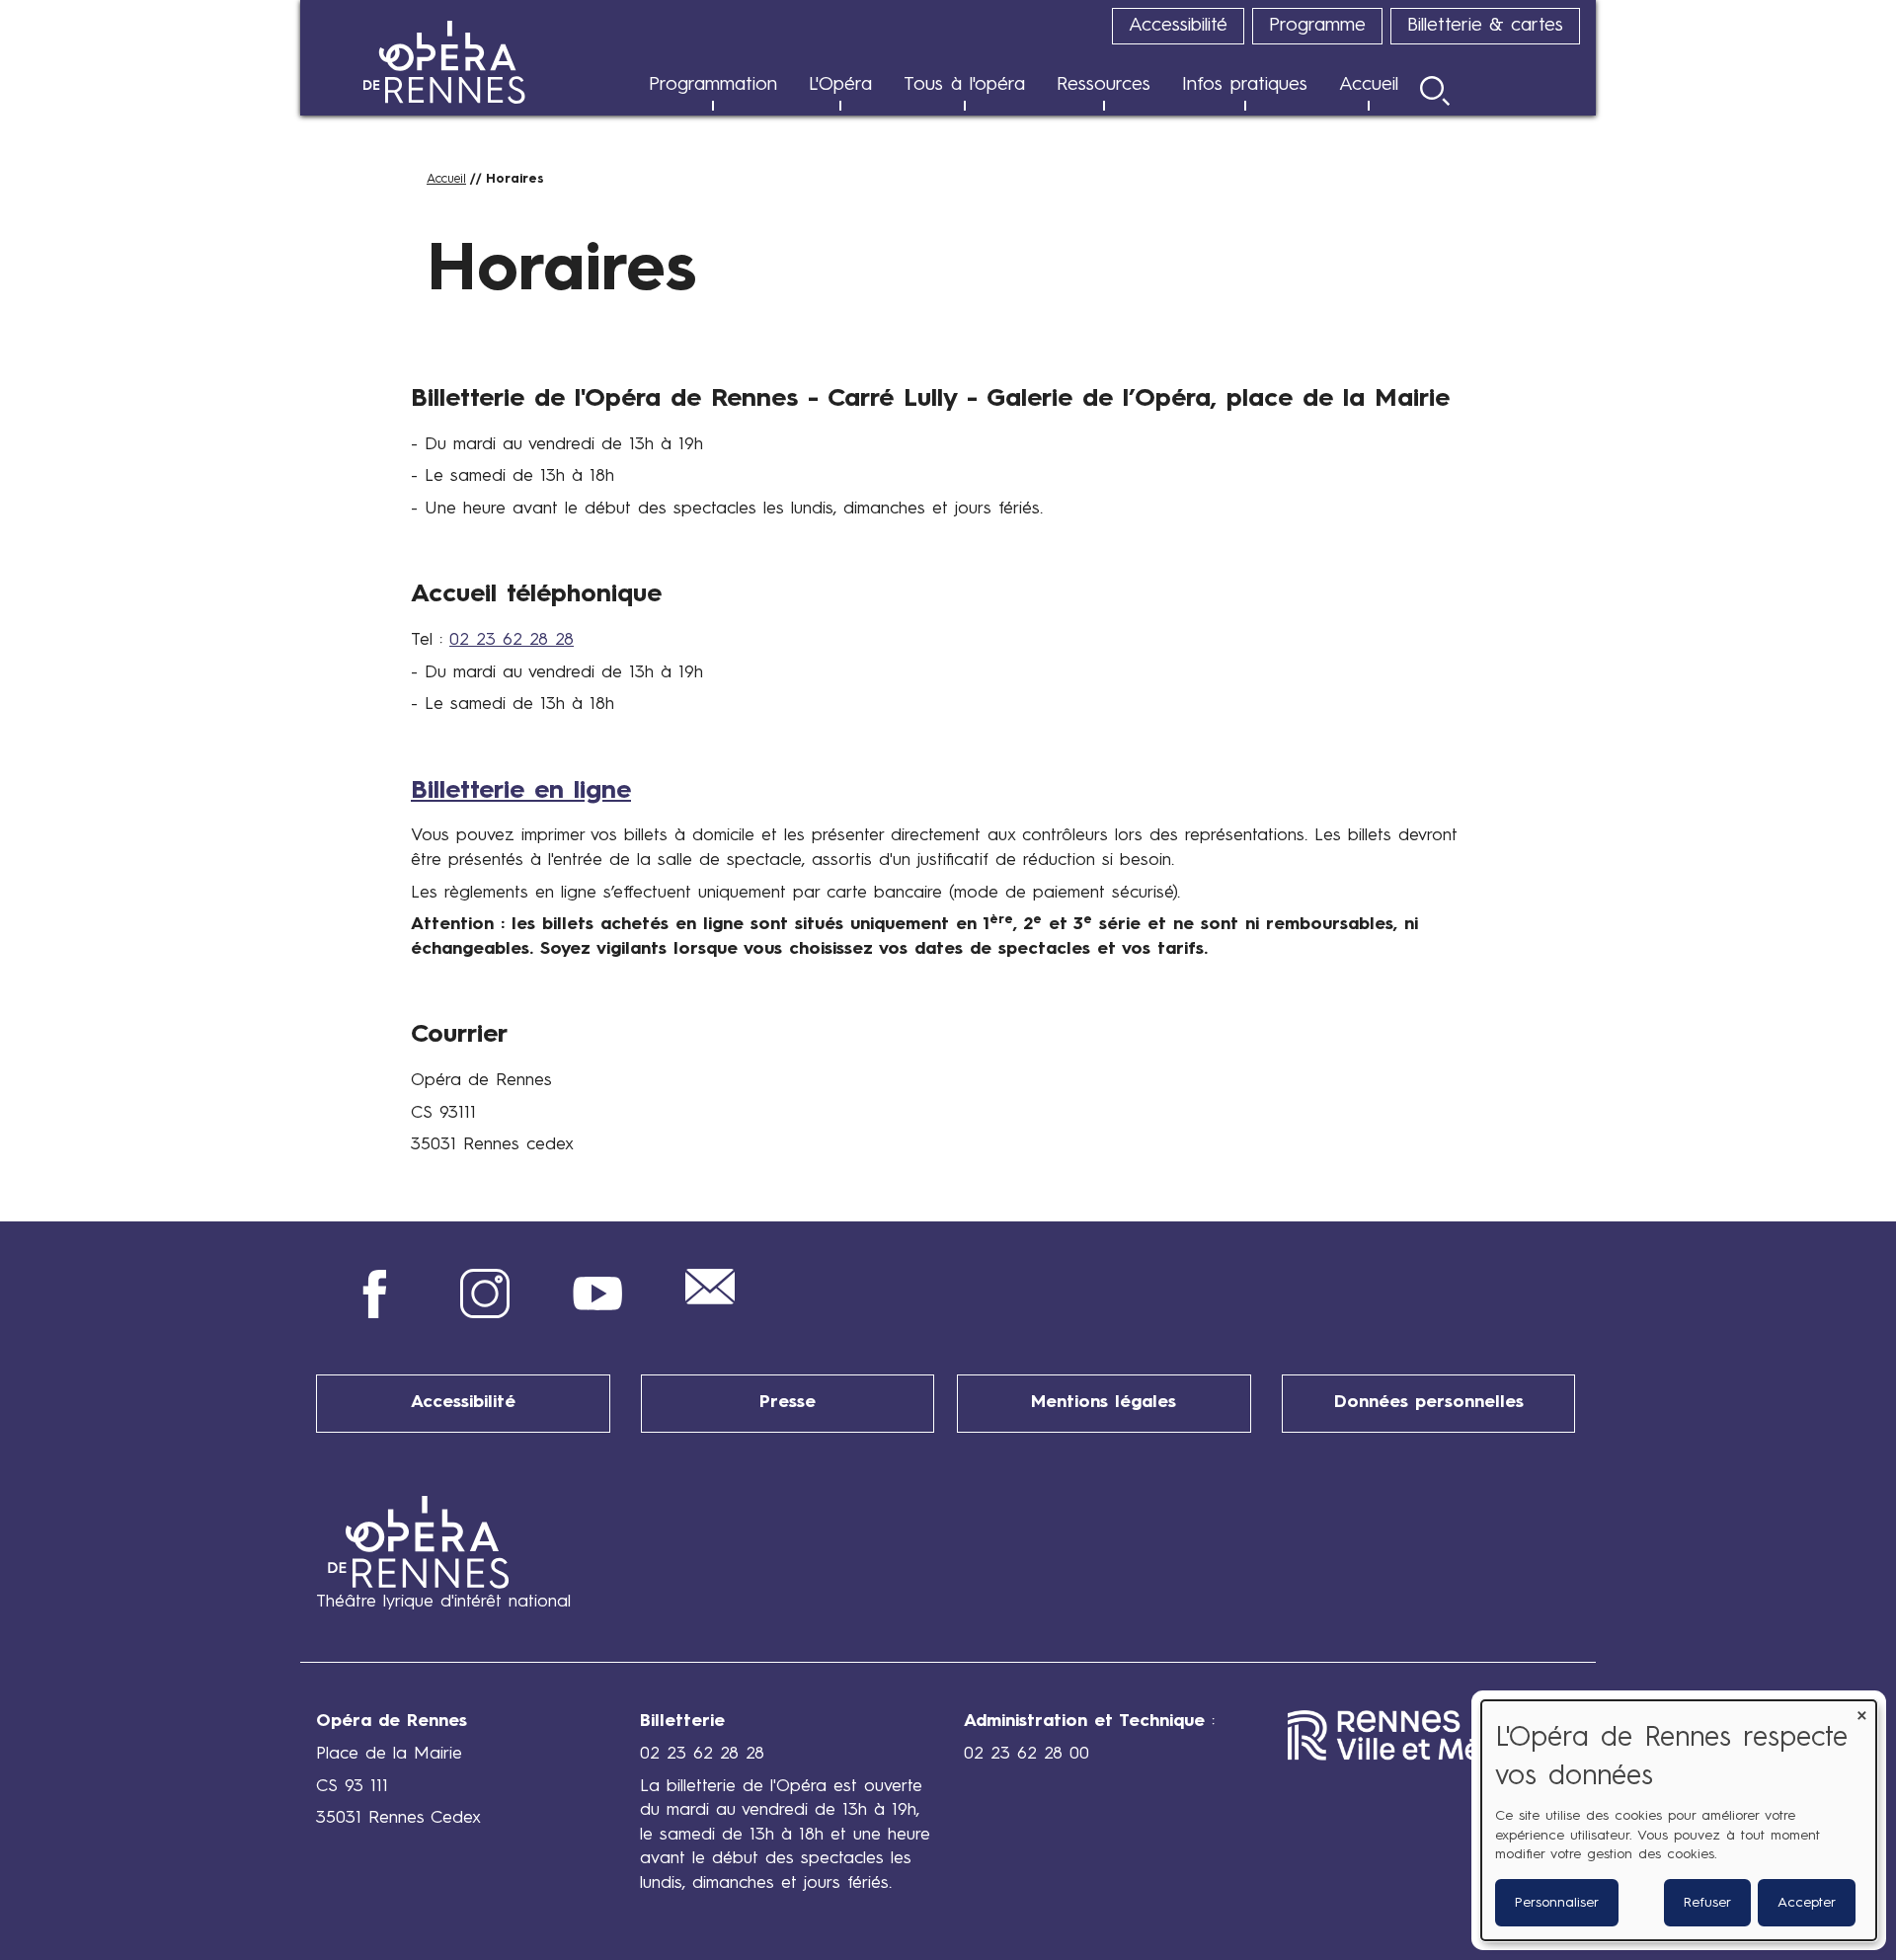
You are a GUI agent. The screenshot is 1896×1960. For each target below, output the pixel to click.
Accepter (1807, 1903)
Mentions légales (1104, 1403)
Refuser (1707, 1903)
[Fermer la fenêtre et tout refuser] (1861, 1713)
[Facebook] (372, 1314)
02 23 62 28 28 (512, 640)
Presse (788, 1403)
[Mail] (710, 1300)
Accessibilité (463, 1403)
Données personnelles (1429, 1403)
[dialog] (1679, 1820)
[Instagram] (485, 1314)
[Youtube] (597, 1314)
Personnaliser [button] (1557, 1903)
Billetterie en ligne (521, 791)
